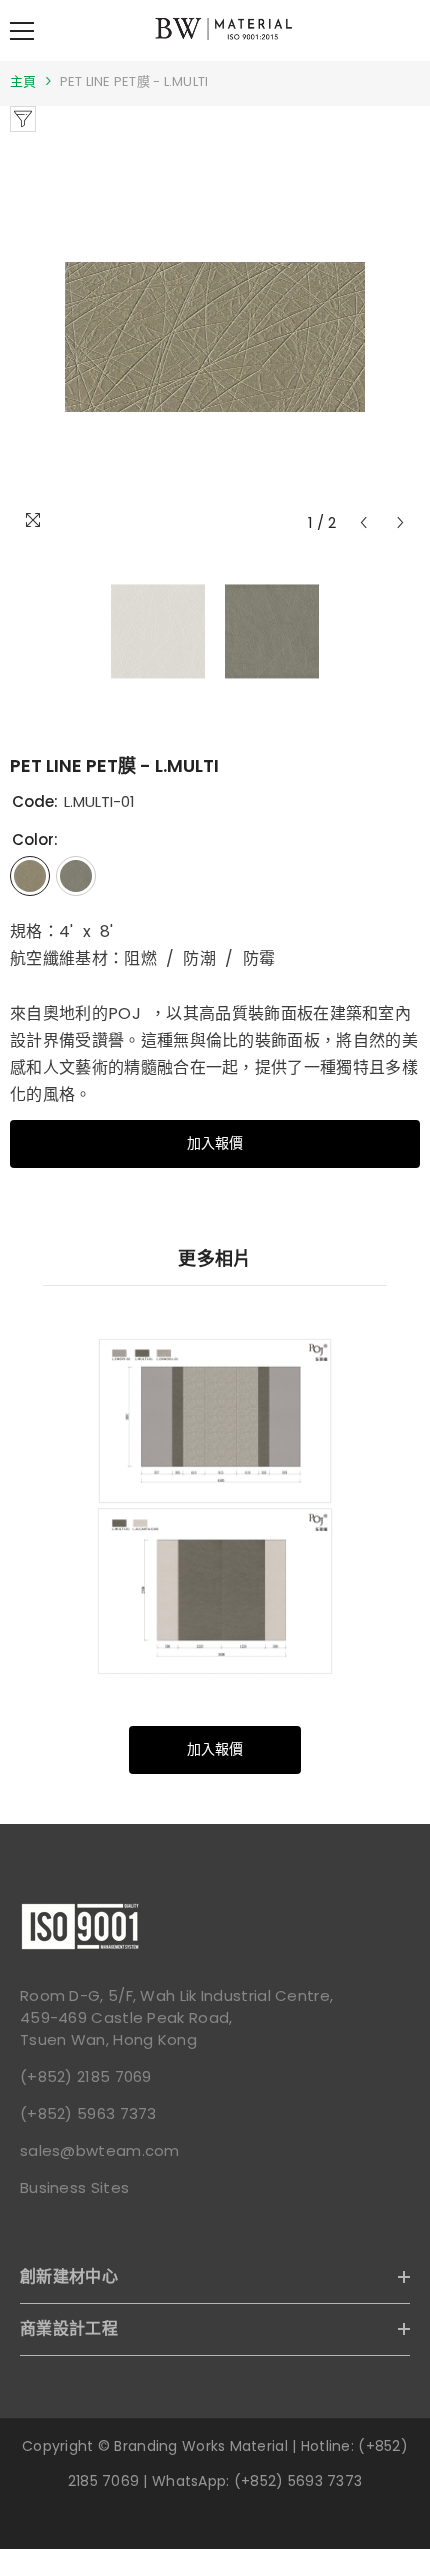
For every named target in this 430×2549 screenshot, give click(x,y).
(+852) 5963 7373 (88, 2113)
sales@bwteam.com (100, 2150)
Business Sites (74, 2187)
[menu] (22, 31)
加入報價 (215, 1143)
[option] (215, 337)
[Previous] (363, 522)
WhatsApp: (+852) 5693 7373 (257, 2481)
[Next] (400, 522)
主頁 (23, 81)
